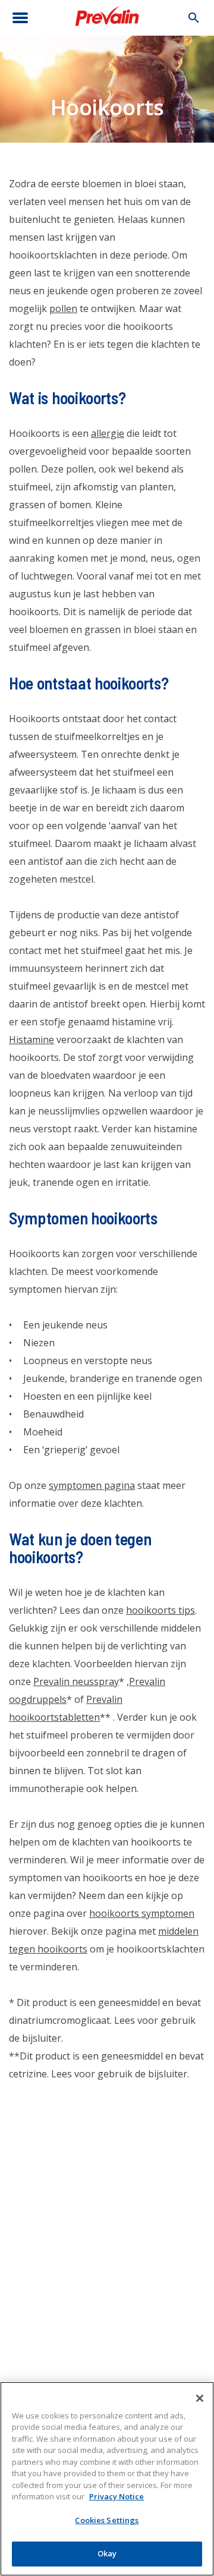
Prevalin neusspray (76, 1681)
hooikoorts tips (160, 1610)
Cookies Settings (107, 2520)
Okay (107, 2553)
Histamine (32, 1040)
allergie (108, 433)
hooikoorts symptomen (142, 1913)
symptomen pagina (92, 1485)
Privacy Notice (117, 2496)
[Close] (200, 2398)
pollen (63, 308)
